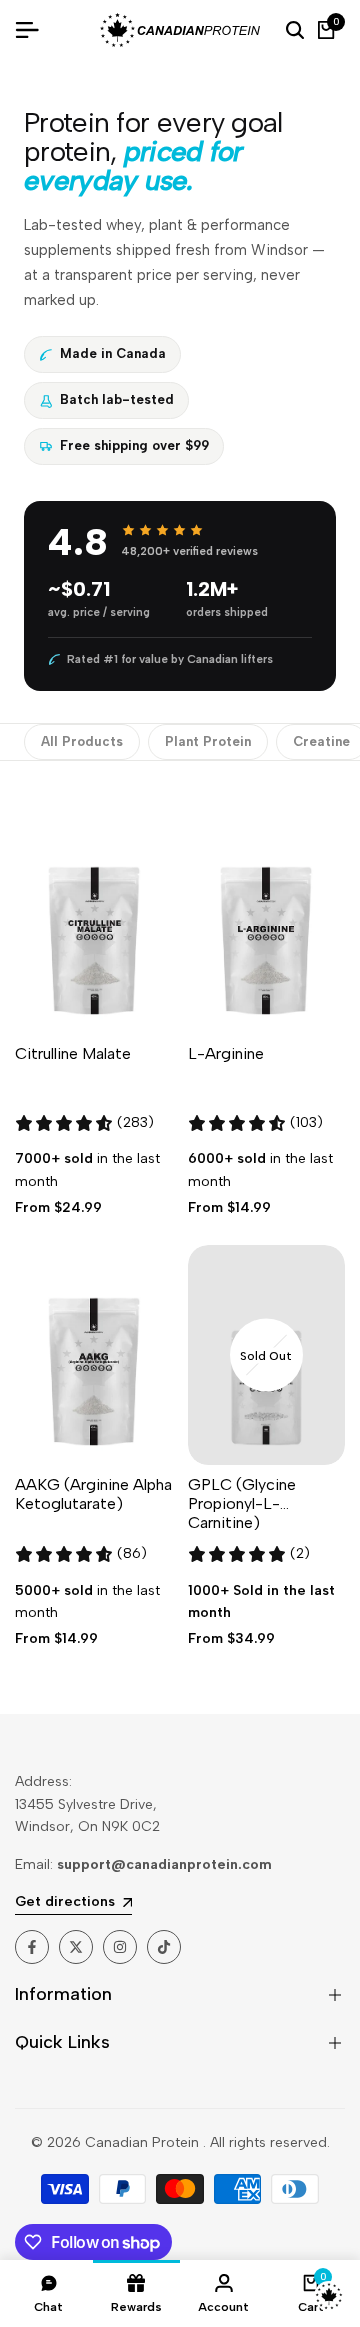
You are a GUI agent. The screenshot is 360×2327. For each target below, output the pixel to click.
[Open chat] (329, 2296)
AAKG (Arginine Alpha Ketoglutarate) (93, 1494)
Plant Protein (208, 741)
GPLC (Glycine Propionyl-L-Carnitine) (242, 1503)
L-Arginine (226, 1053)
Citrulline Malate (73, 1053)
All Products (82, 741)
